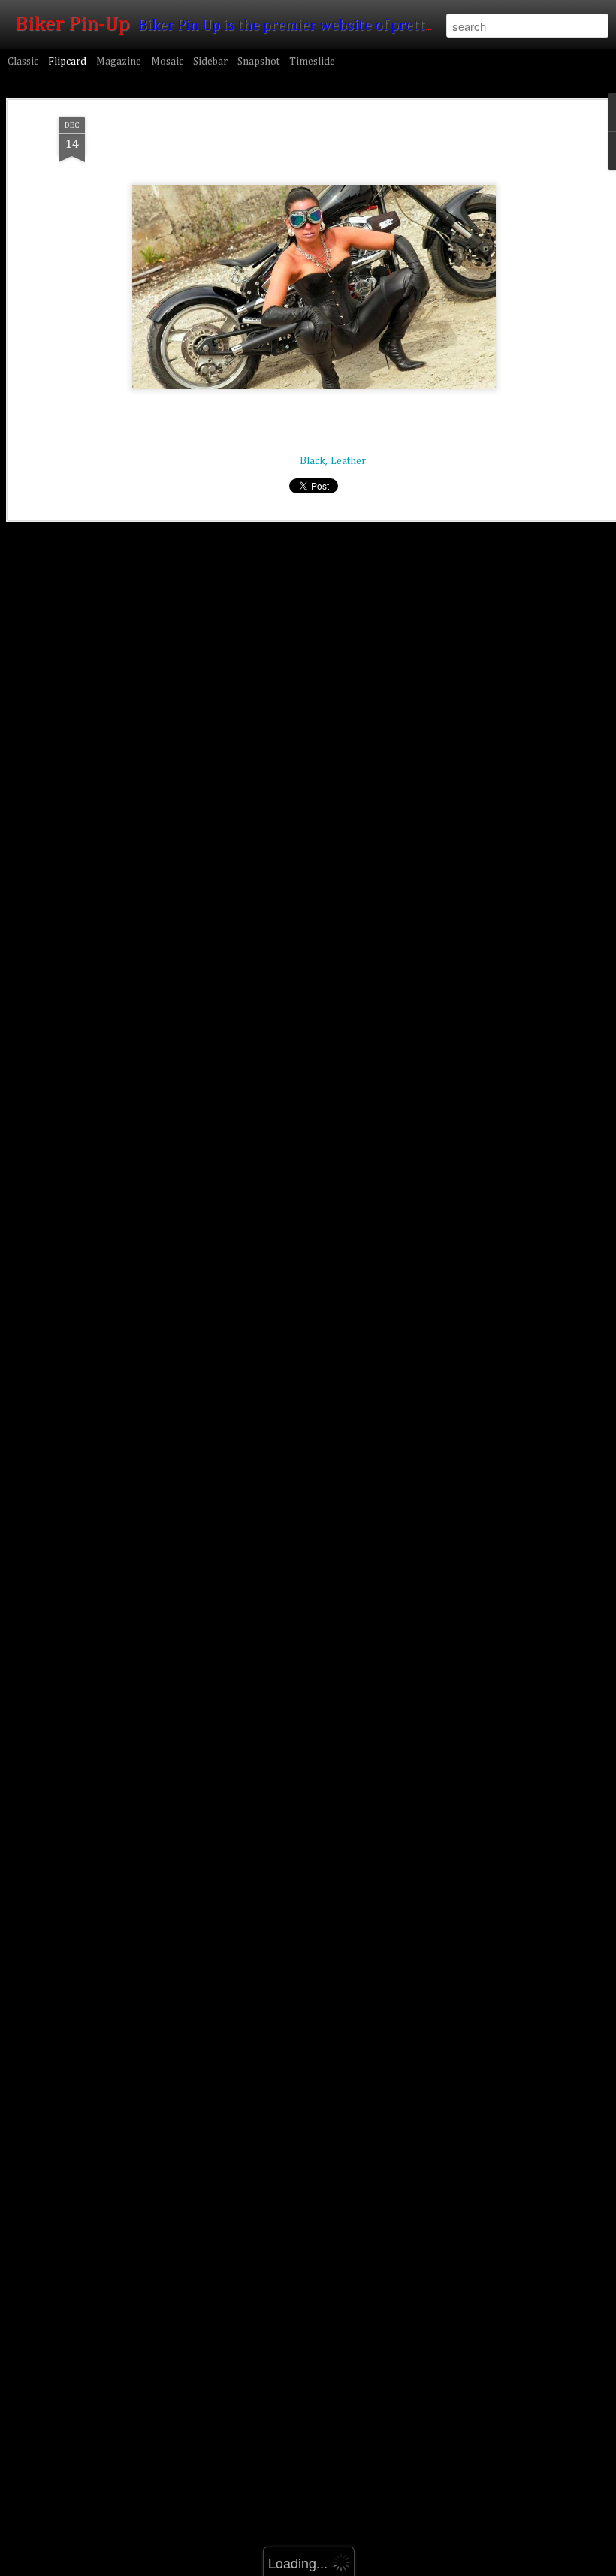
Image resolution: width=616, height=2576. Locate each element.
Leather (348, 461)
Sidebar (210, 62)
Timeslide (312, 62)
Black (313, 461)
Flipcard (67, 62)
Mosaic (167, 62)
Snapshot (258, 62)
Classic (23, 62)
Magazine (119, 62)
